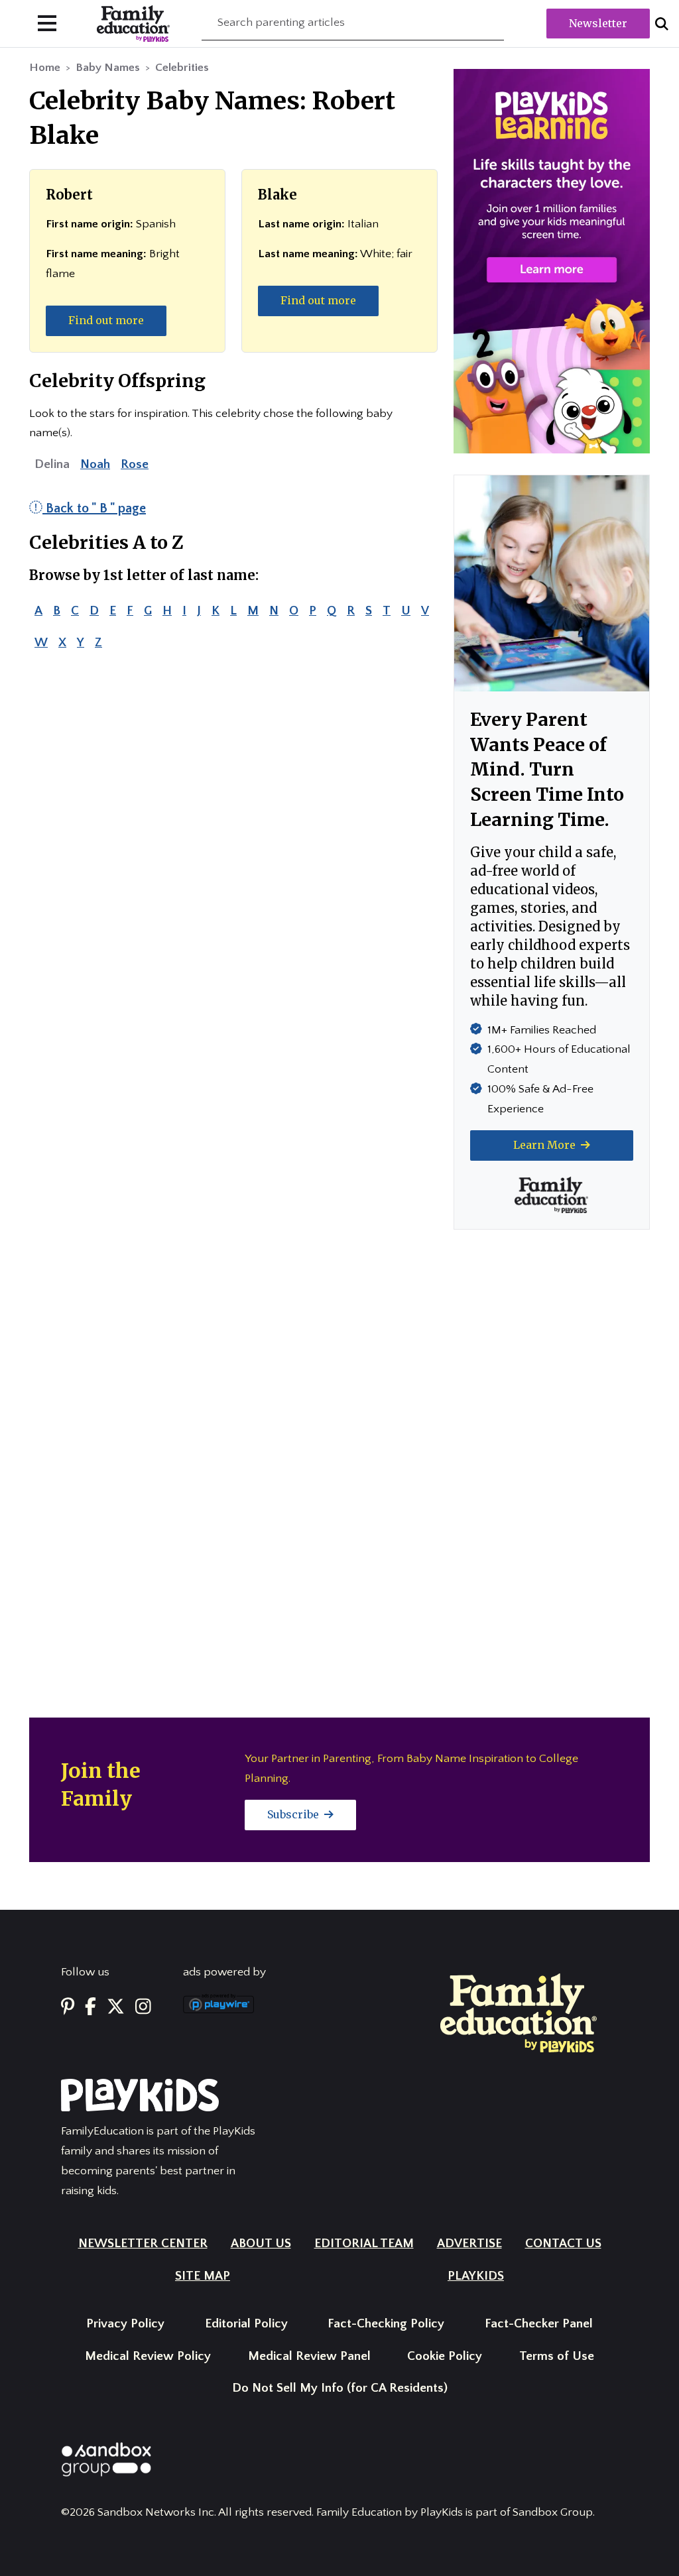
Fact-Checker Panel (539, 2324)
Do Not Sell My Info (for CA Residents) (340, 2388)
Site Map (203, 2276)
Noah (95, 464)
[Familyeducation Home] (519, 2012)
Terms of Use (557, 2356)
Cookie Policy (445, 2356)
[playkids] (552, 261)
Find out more (106, 320)
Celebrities (182, 68)
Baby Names (108, 68)
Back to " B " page (94, 508)
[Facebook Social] (91, 2008)
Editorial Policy (246, 2324)
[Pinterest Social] (68, 2008)
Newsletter (598, 23)
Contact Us (563, 2244)
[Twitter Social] (116, 2008)
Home (45, 68)
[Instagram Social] (143, 2008)
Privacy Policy (125, 2324)
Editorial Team (364, 2244)
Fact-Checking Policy (386, 2324)
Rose (135, 464)
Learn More (546, 1145)
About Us (261, 2244)
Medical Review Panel (309, 2356)
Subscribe (294, 1814)
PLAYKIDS (476, 2276)
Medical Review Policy (148, 2356)
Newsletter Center (143, 2244)
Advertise (469, 2244)
